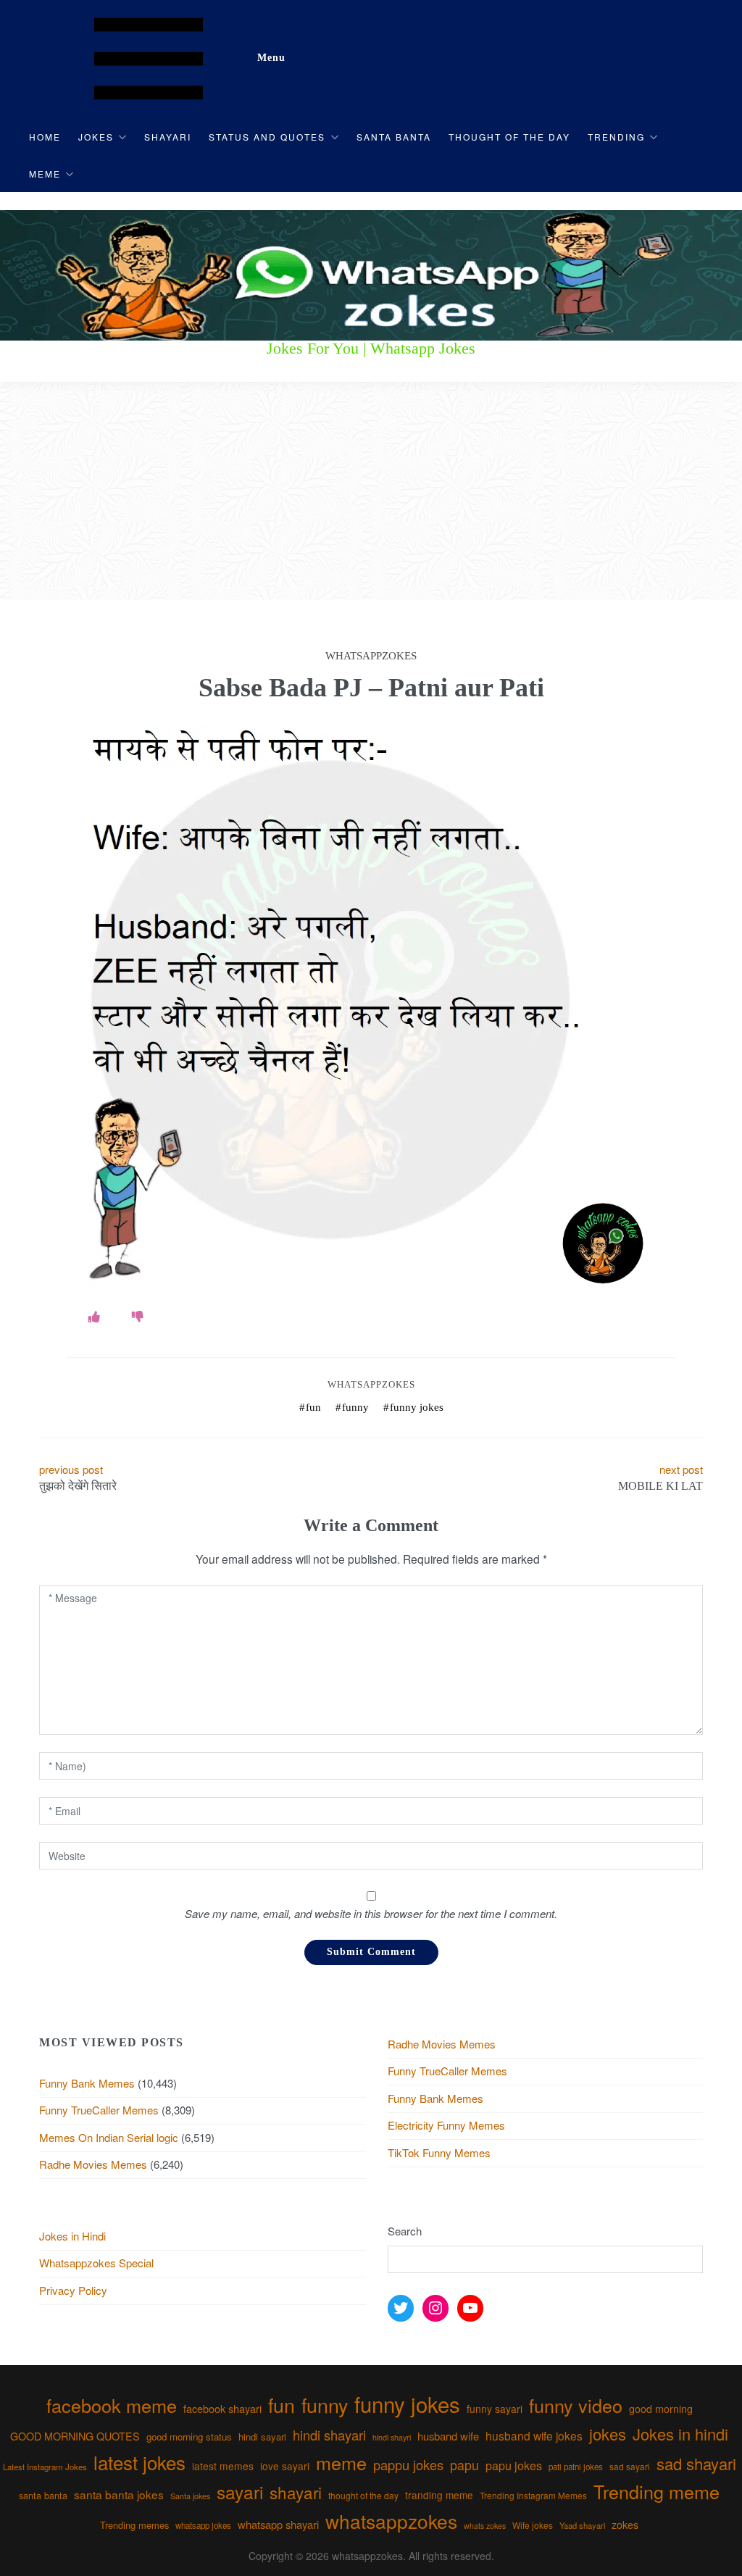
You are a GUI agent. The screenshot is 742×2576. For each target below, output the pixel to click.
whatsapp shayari (278, 2524)
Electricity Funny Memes (446, 2125)
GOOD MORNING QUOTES (75, 2436)
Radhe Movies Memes (93, 2164)
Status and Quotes (267, 137)
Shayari (168, 137)
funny (355, 1407)
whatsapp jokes (203, 2525)
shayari (296, 2492)
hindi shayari (329, 2435)
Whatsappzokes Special (96, 2263)
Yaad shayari (582, 2525)
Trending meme (656, 2491)
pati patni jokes (576, 2467)
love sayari (285, 2466)
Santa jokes (190, 2496)
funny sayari (495, 2409)
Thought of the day (509, 137)
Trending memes (134, 2525)
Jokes (96, 137)
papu (464, 2465)
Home (45, 137)
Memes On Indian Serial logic (109, 2137)
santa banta (43, 2496)
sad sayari (630, 2466)
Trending (616, 137)
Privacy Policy (73, 2290)
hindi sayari (262, 2437)
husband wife (448, 2436)
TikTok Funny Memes (439, 2152)
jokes (608, 2434)
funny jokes (417, 1407)
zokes (625, 2525)
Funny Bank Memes (87, 2083)
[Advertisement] (371, 491)
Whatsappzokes (371, 1384)
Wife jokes (533, 2525)
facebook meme (112, 2405)
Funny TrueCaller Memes (99, 2110)
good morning (661, 2409)
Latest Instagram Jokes (45, 2467)
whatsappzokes (391, 2521)
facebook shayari (222, 2408)
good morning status (189, 2437)
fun (313, 1407)
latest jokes (139, 2462)
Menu (271, 58)
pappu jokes (408, 2464)
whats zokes (485, 2526)
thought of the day (363, 2495)
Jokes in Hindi (72, 2236)
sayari (240, 2492)
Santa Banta (394, 137)
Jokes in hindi (680, 2434)
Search (405, 2231)
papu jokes (514, 2465)
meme (341, 2462)
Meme (45, 174)
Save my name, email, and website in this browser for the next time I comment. (371, 1913)
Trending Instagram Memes (533, 2495)
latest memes (223, 2466)
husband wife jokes (534, 2435)
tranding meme (439, 2495)
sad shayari (696, 2463)
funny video (576, 2405)
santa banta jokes (119, 2494)
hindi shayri (392, 2437)
